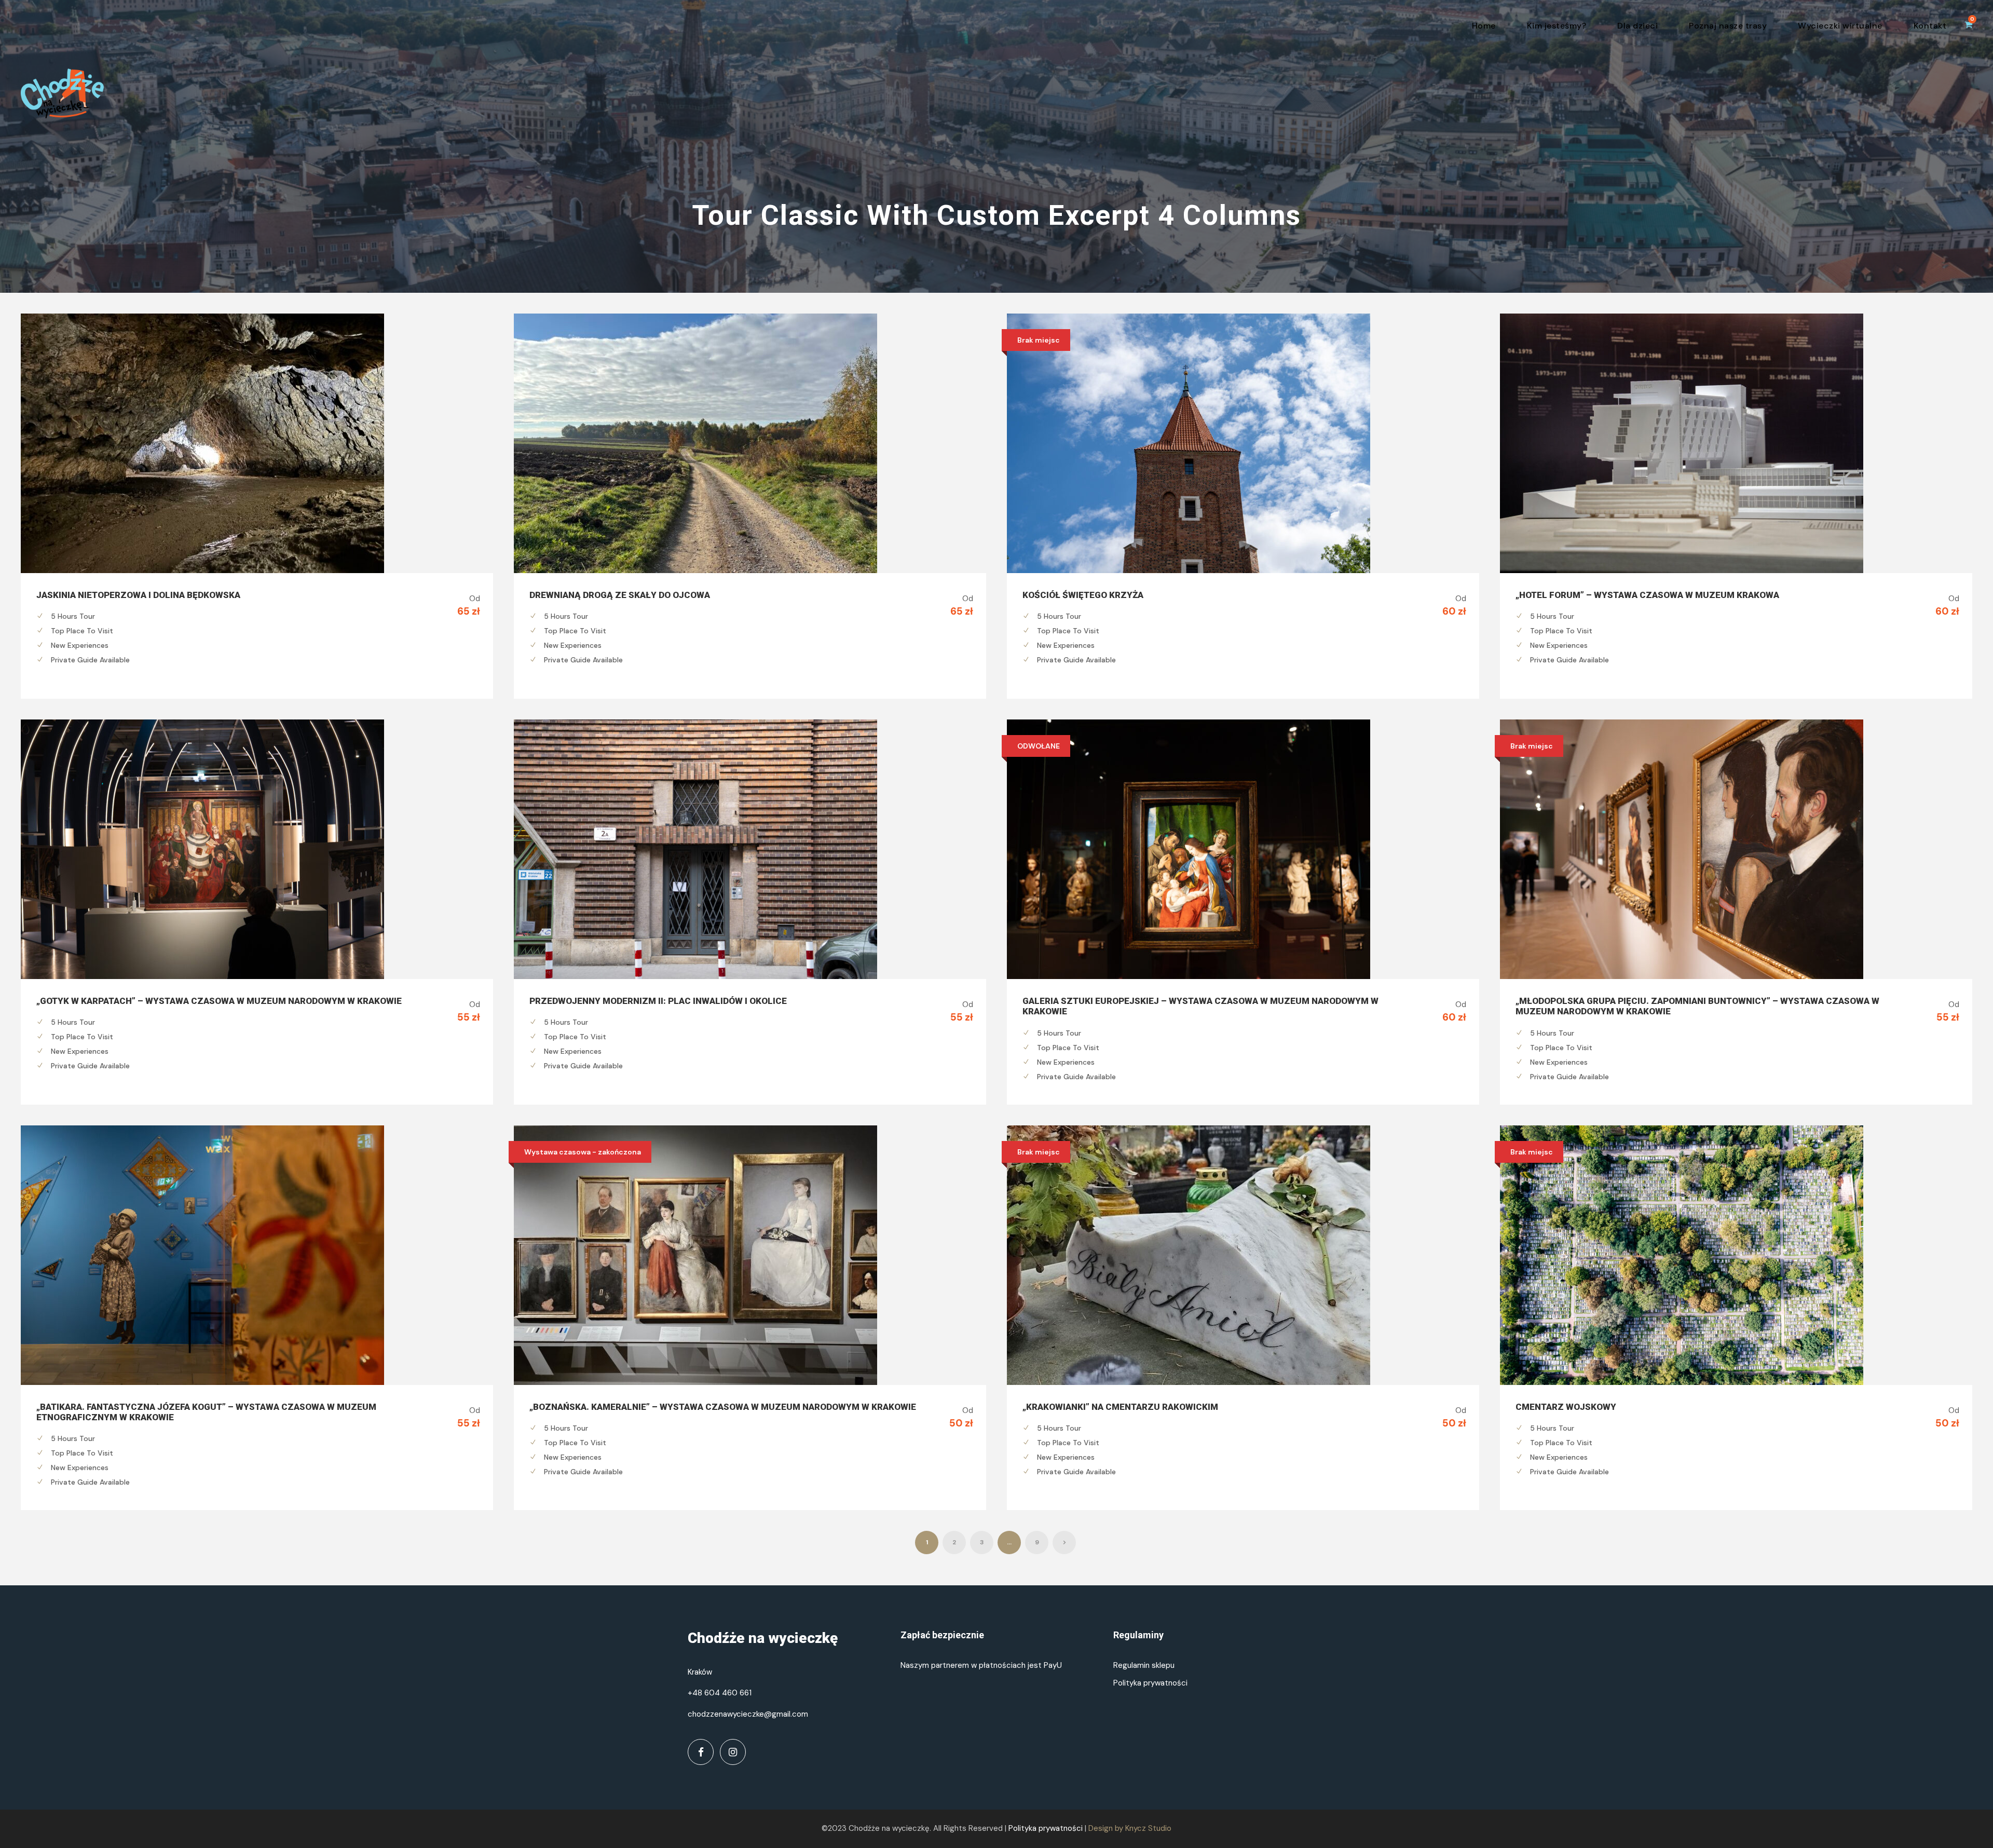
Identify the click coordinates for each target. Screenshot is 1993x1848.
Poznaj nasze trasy (1728, 26)
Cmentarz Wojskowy (1566, 1407)
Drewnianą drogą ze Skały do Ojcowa (620, 595)
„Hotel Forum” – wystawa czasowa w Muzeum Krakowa (1647, 595)
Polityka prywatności (1150, 1683)
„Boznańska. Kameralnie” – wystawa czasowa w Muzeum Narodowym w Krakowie (723, 1407)
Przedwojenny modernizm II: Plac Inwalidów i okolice (658, 1001)
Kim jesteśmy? (1557, 26)
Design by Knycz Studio (1130, 1828)
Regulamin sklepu (1144, 1665)
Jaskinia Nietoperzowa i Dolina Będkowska (138, 595)
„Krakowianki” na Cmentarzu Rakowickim (1120, 1407)
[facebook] (701, 1752)
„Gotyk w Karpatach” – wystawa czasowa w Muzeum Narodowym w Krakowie (219, 1001)
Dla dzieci (1637, 26)
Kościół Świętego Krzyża (1083, 595)
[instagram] (733, 1752)
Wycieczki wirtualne (1840, 26)
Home (1484, 26)
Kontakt (1930, 26)
